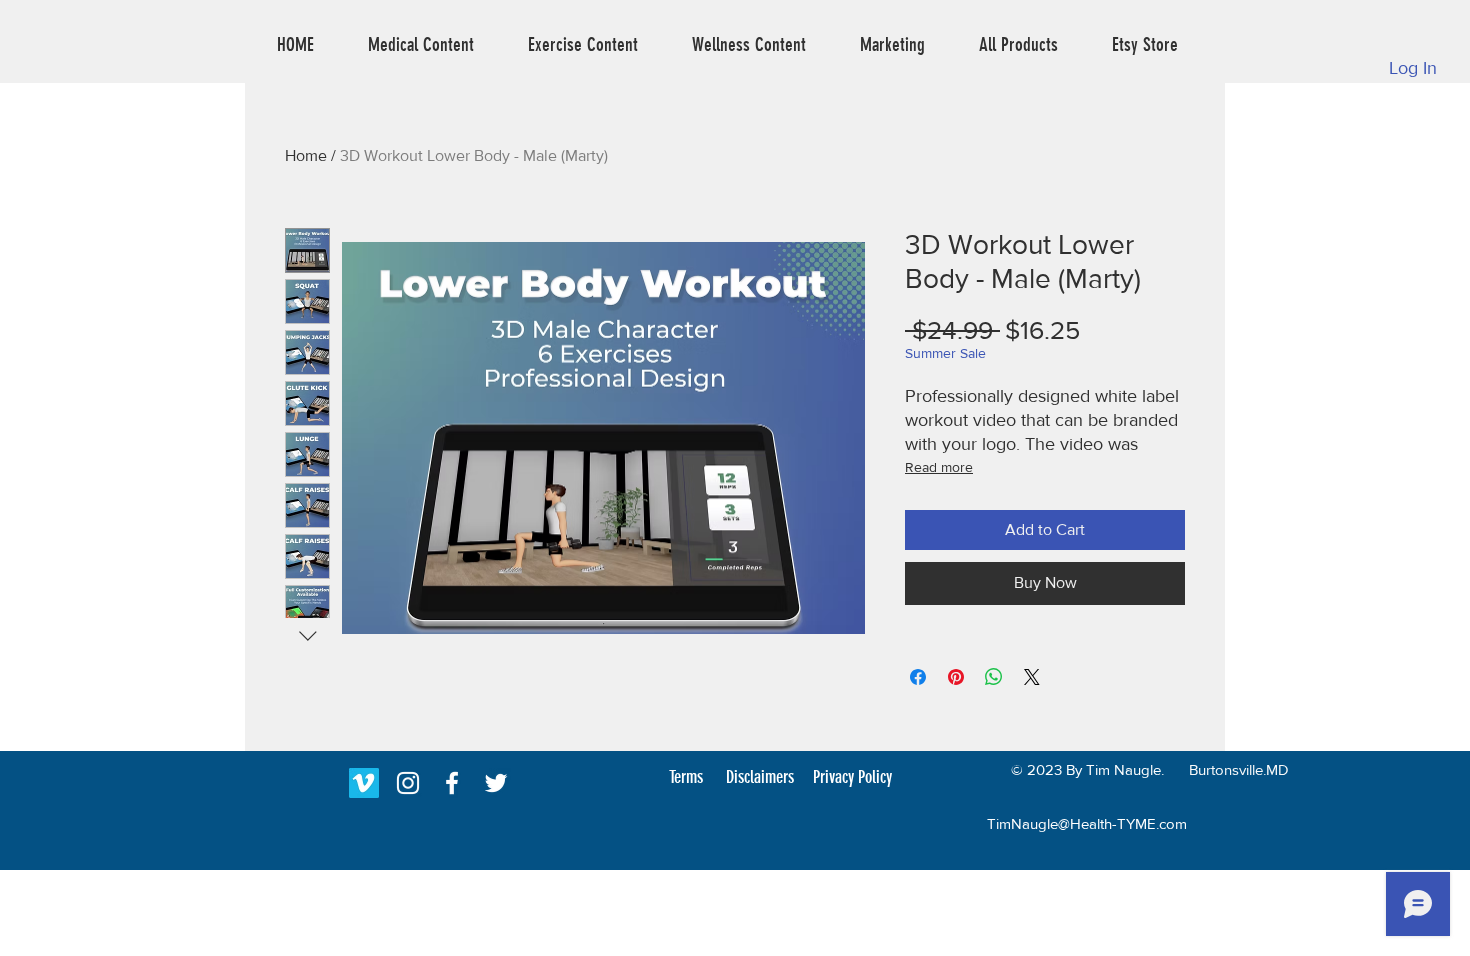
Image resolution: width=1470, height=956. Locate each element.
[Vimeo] (364, 783)
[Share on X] (1032, 677)
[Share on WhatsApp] (994, 677)
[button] (421, 45)
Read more (939, 467)
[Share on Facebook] (918, 677)
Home (306, 155)
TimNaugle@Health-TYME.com (1087, 823)
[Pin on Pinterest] (956, 677)
